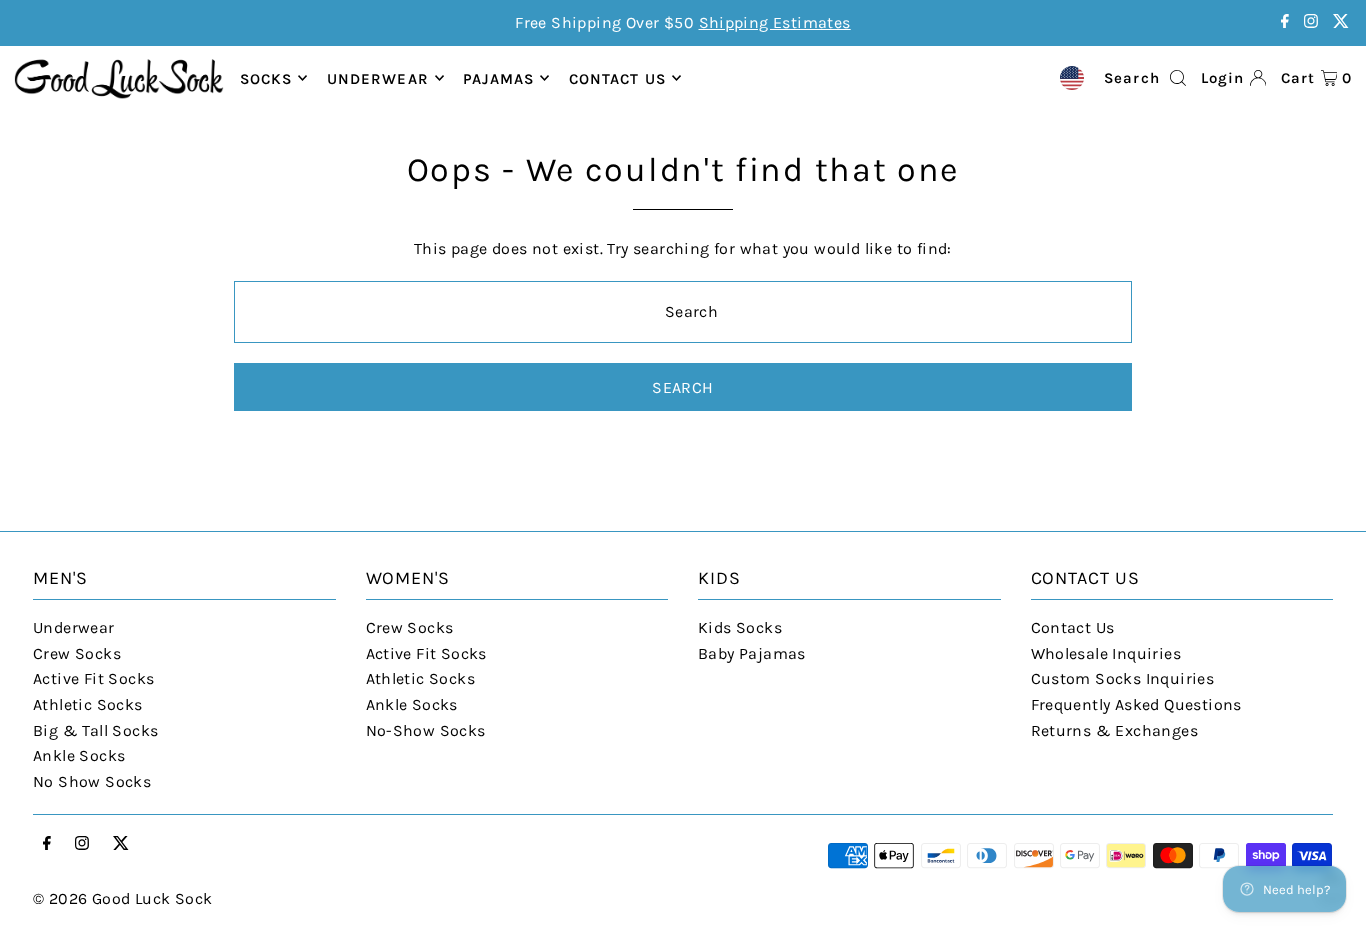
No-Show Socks (426, 730)
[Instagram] (1311, 22)
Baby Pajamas (752, 653)
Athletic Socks (88, 704)
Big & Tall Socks (95, 730)
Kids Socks (740, 627)
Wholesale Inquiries (1106, 653)
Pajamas (498, 78)
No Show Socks (92, 781)
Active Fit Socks (93, 678)
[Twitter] (1341, 22)
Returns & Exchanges (1115, 730)
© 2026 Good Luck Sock (122, 898)
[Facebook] (1285, 22)
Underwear (378, 78)
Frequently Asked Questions (1136, 704)
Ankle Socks (79, 755)
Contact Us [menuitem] (617, 78)
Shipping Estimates (775, 22)
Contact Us (1073, 627)
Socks (266, 78)
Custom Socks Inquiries (1123, 678)
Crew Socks (77, 653)
